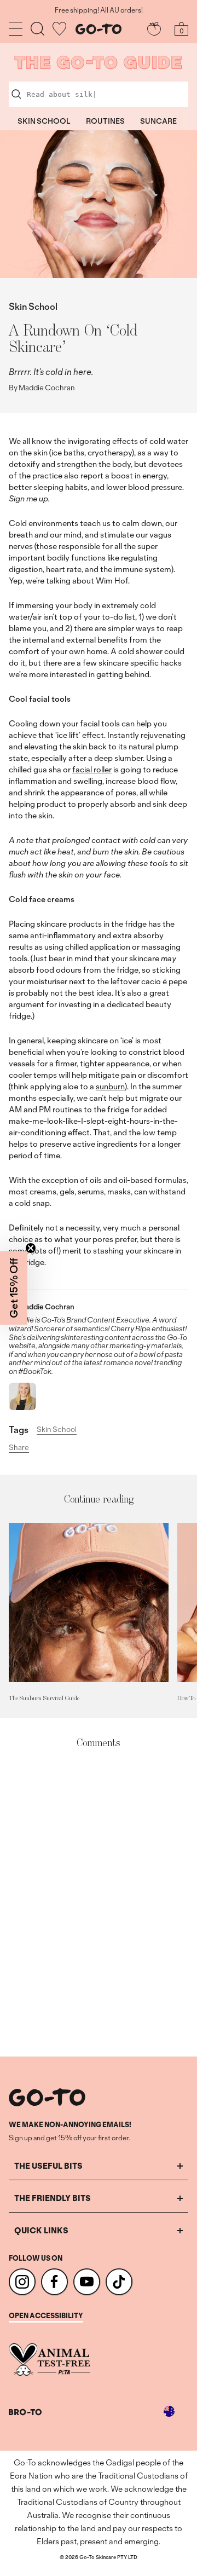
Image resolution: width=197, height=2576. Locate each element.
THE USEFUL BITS (48, 2166)
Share (19, 1448)
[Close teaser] (31, 1248)
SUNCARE (158, 121)
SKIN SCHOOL (44, 121)
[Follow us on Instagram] (22, 2282)
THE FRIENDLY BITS (53, 2198)
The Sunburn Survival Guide (44, 1698)
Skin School (33, 306)
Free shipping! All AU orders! (99, 10)
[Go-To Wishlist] (59, 29)
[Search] (37, 29)
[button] (14, 1288)
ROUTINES (105, 121)
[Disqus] (99, 1903)
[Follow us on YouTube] (87, 2282)
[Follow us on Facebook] (54, 2282)
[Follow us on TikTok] (119, 2282)
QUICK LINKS (41, 2230)
